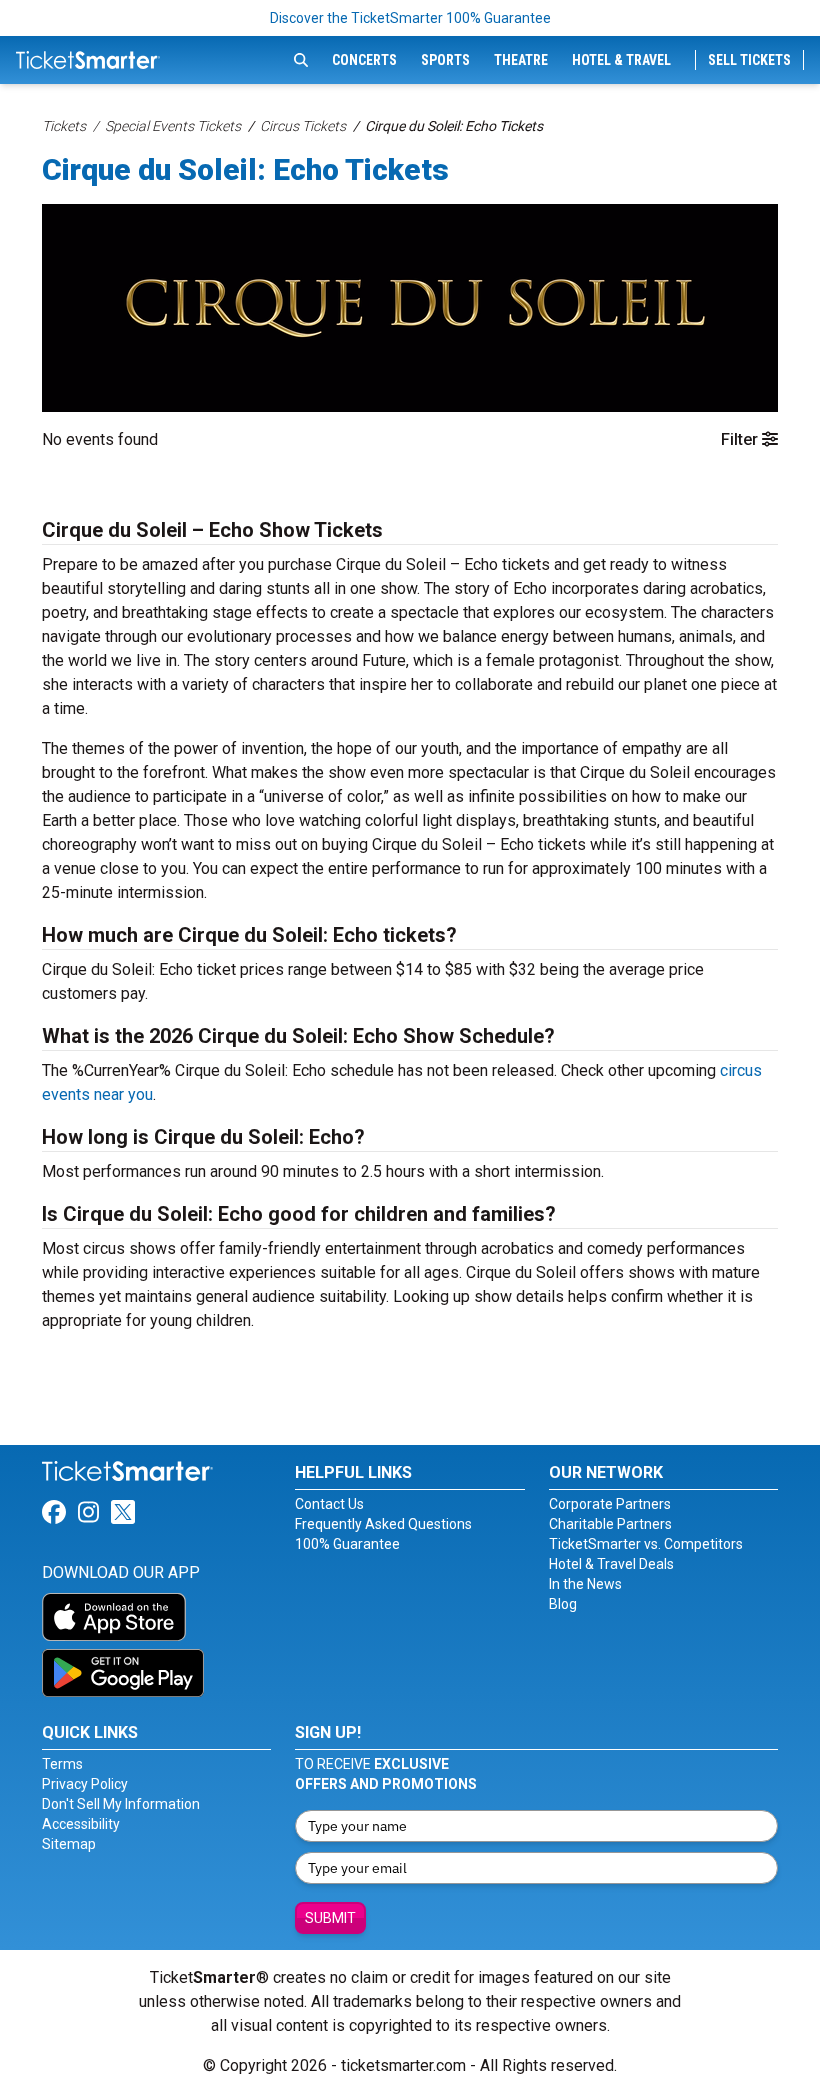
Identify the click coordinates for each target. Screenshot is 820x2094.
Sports (445, 60)
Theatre (521, 60)
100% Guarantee (347, 1544)
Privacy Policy (85, 1784)
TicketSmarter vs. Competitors (646, 1544)
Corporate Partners (610, 1504)
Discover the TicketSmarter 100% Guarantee (410, 18)
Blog (563, 1604)
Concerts (364, 60)
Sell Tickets (749, 60)
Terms (62, 1764)
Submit (330, 1918)
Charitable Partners (610, 1524)
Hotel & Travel (621, 60)
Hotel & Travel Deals (611, 1564)
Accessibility (81, 1824)
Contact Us (329, 1504)
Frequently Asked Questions (383, 1524)
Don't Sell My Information (121, 1804)
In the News (585, 1584)
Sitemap (69, 1844)
